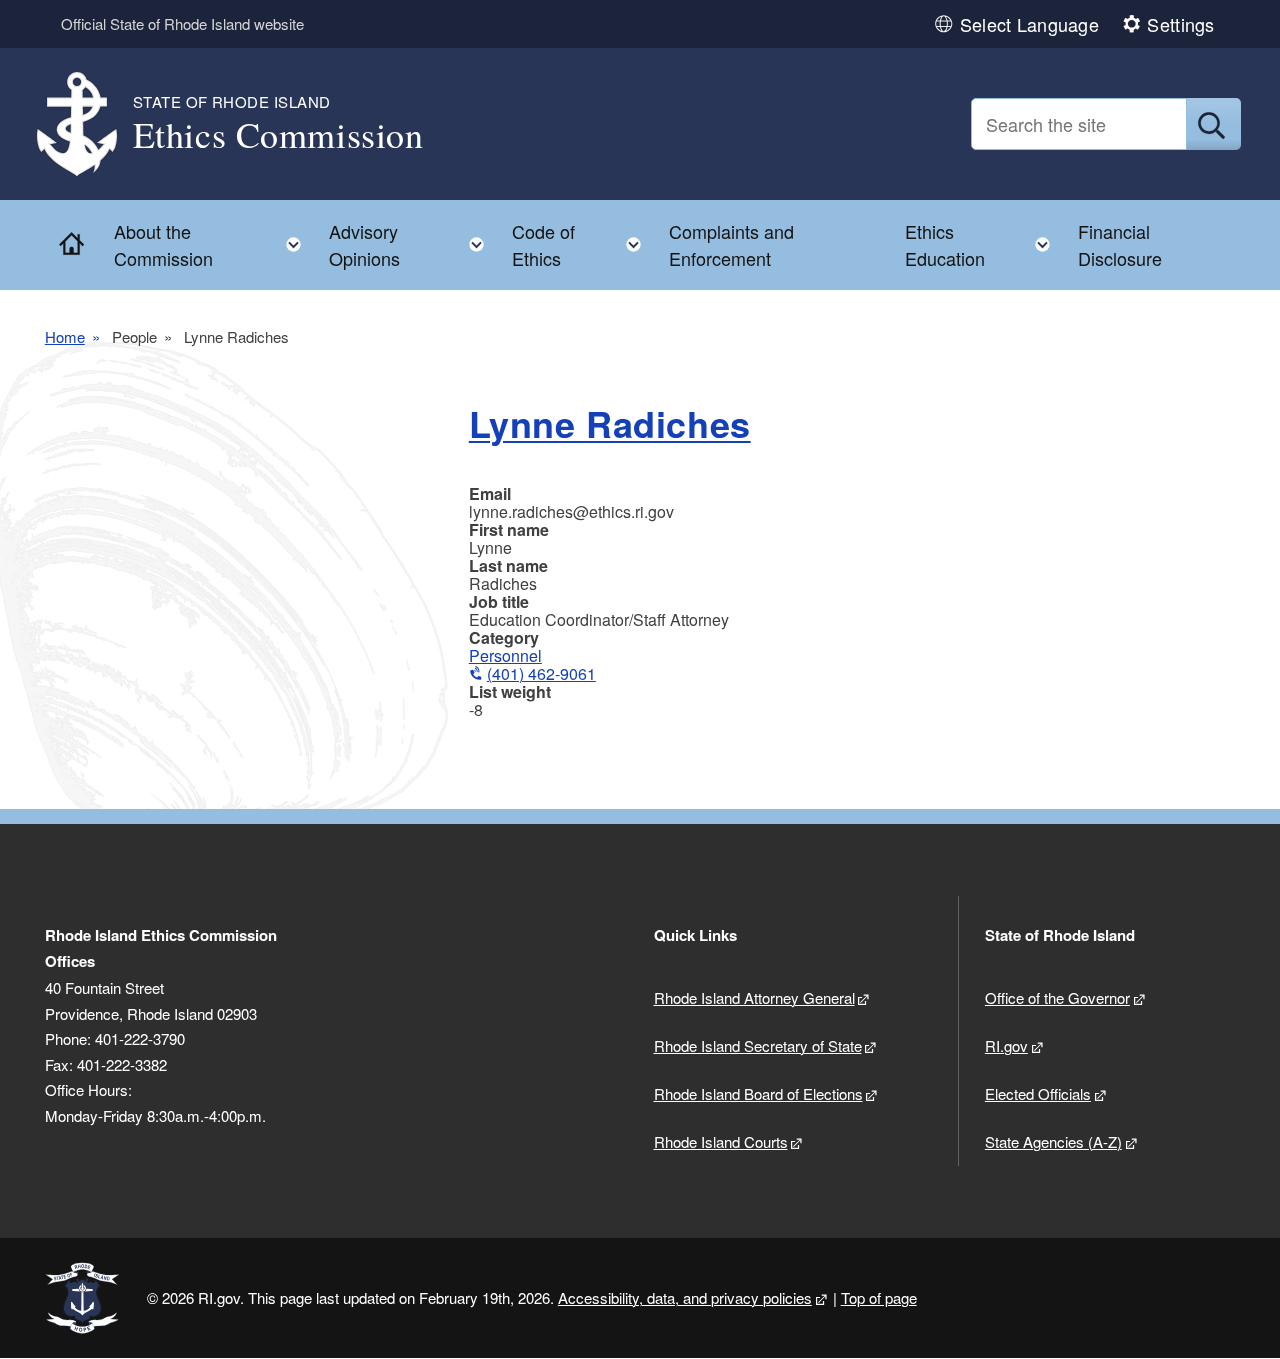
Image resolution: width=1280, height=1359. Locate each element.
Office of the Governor (1057, 997)
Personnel (505, 655)
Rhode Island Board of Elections (758, 1093)
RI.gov (1006, 1045)
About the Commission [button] (214, 244)
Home (65, 336)
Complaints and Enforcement (731, 244)
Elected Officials (1038, 1093)
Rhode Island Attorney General (754, 997)
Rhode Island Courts (721, 1141)
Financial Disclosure (1120, 244)
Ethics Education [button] (983, 244)
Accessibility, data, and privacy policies (685, 1297)
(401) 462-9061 (541, 673)
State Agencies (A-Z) (1053, 1141)
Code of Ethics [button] (582, 244)
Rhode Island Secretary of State (758, 1045)
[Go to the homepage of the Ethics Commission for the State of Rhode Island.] (89, 124)
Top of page (879, 1297)
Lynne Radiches (610, 423)
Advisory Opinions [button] (412, 244)
